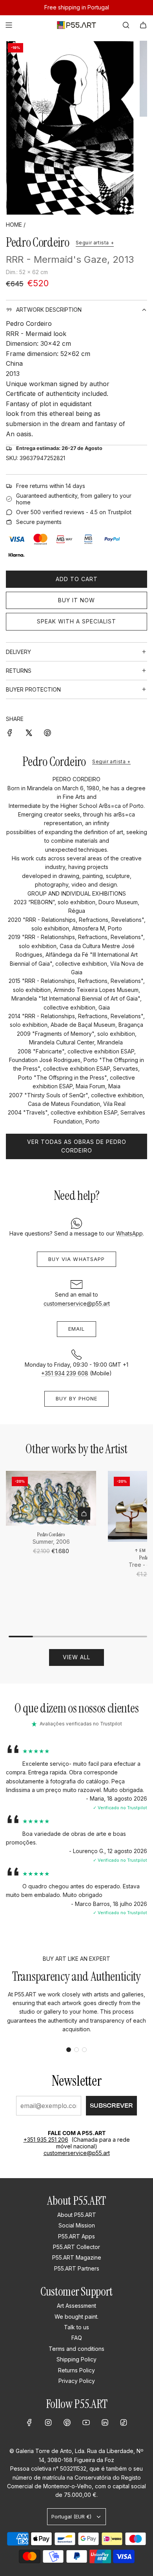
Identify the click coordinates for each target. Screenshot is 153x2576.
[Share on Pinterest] (47, 732)
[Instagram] (48, 2422)
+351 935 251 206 (46, 2140)
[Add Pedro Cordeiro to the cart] (84, 1514)
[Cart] (143, 25)
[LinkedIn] (105, 2422)
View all (76, 1657)
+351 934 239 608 (65, 1373)
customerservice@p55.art (77, 1303)
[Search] (126, 25)
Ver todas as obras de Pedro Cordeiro (77, 1146)
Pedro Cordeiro (38, 242)
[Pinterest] (67, 2422)
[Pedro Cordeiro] (51, 1498)
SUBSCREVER (111, 2105)
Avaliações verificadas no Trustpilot (81, 1724)
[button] (69, 2050)
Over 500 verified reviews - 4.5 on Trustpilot (74, 512)
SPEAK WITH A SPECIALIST (76, 621)
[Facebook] (29, 2422)
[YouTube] (86, 2422)
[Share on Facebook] (10, 732)
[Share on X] (29, 732)
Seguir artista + (95, 243)
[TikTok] (124, 2422)
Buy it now (76, 600)
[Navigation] (9, 25)
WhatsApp (129, 1233)
